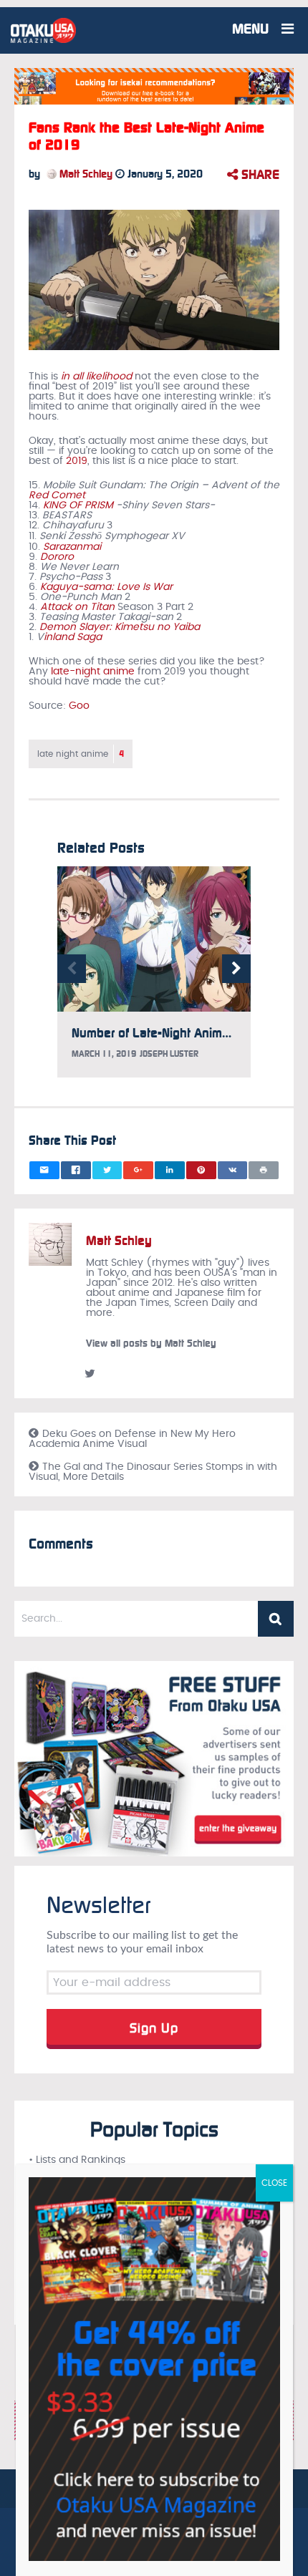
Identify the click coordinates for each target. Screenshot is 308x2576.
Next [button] (236, 969)
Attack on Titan (77, 607)
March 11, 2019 (104, 1054)
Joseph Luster (169, 1054)
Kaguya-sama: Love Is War (106, 587)
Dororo (57, 557)
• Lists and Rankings (77, 2160)
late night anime (81, 754)
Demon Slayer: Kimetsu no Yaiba (120, 627)
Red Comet (57, 495)
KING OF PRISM (78, 505)
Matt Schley (85, 174)
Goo (79, 706)
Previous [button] (72, 969)
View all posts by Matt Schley (151, 1343)
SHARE (259, 175)
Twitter (90, 1373)
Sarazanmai (72, 547)
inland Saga (73, 637)
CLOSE (274, 2183)
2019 (77, 461)
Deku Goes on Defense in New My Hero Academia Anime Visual (132, 1439)
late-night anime (93, 672)
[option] (154, 979)
